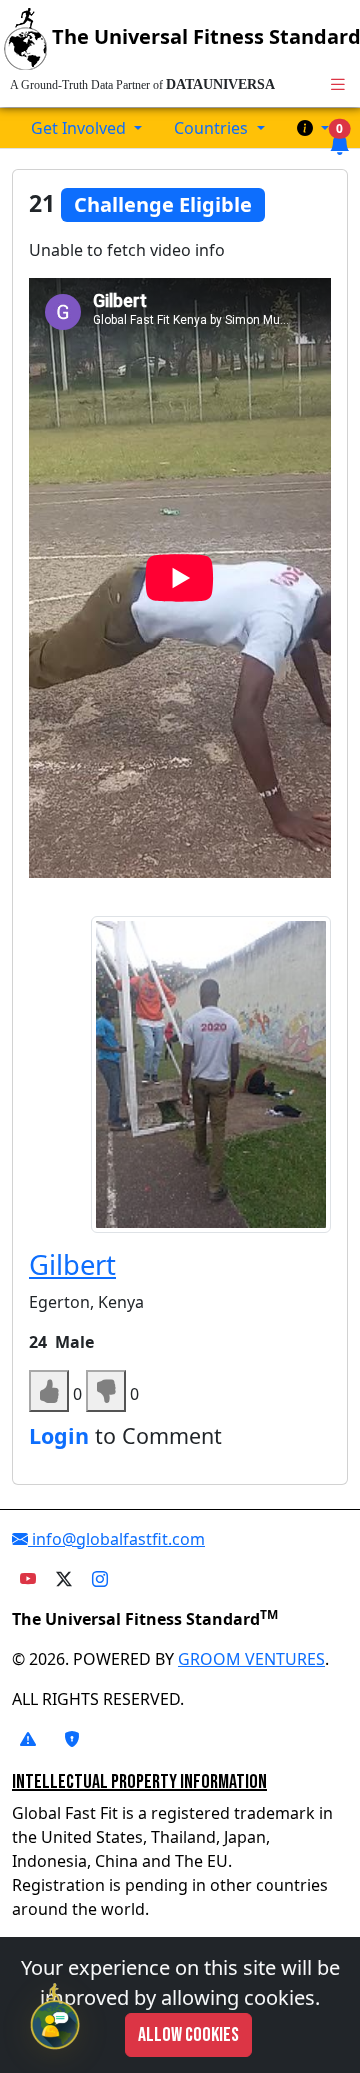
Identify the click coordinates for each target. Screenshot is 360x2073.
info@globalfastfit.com (116, 1539)
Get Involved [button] (80, 128)
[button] (313, 128)
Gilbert (72, 1264)
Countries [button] (213, 128)
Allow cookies (188, 2035)
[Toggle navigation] (338, 84)
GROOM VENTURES (251, 1659)
